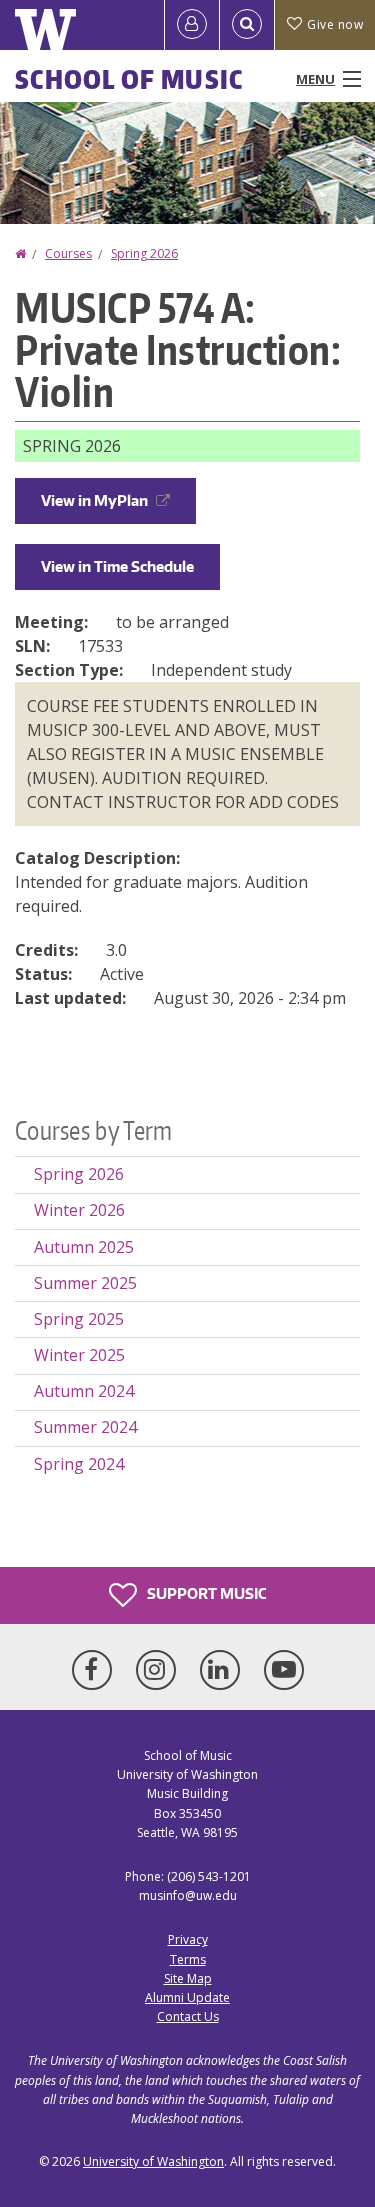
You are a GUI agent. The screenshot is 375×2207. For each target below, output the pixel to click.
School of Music (129, 79)
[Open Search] (247, 25)
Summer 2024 (85, 1427)
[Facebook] (96, 1670)
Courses (68, 253)
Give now (335, 24)
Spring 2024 (79, 1464)
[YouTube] (284, 1670)
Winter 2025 (79, 1355)
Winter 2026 (79, 1210)
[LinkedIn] (224, 1670)
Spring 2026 (144, 253)
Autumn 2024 (84, 1391)
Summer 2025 (85, 1283)
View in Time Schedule (117, 566)
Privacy (188, 1939)
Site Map (188, 1978)
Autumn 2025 (84, 1247)
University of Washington (153, 2161)
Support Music (205, 1593)
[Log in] (192, 25)
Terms (188, 1959)
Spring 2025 (79, 1319)
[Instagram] (160, 1670)
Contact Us (188, 2016)
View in (94, 500)
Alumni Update (187, 1997)
